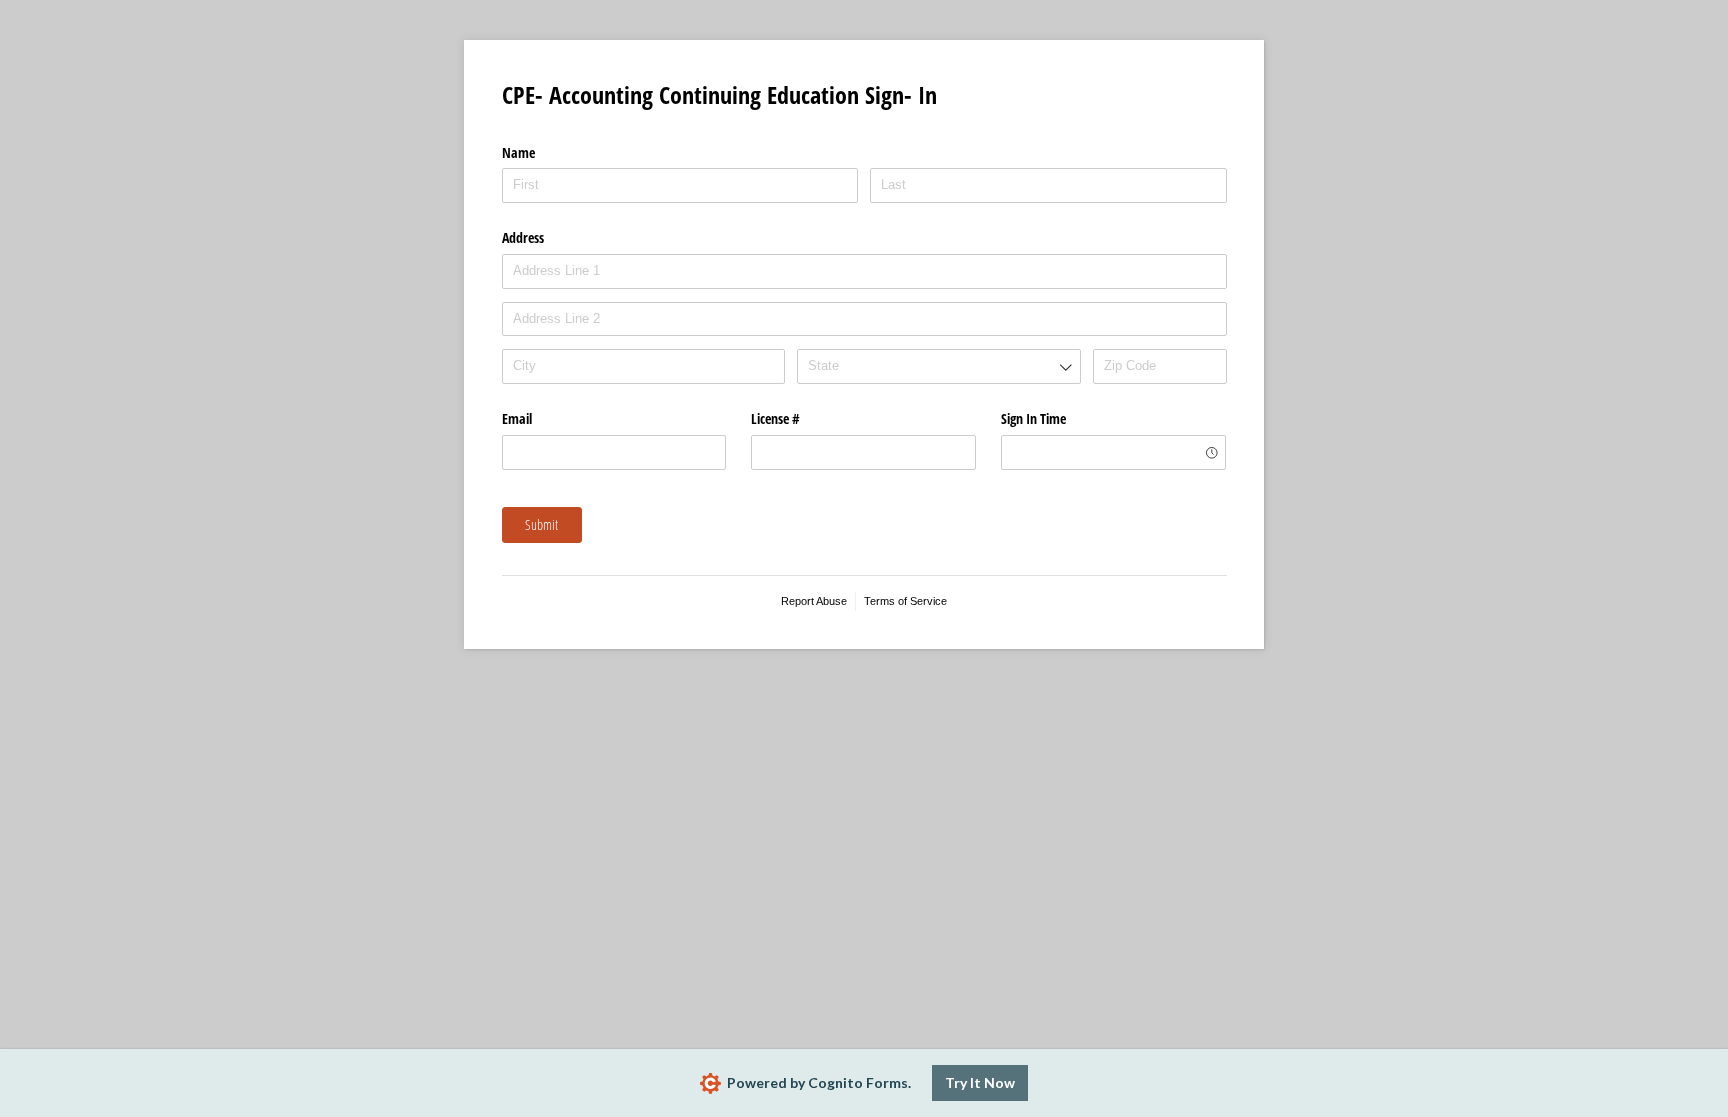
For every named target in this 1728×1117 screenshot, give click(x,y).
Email (517, 418)
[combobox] (938, 366)
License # (775, 418)
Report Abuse (814, 601)
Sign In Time (1033, 418)
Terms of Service (905, 601)
